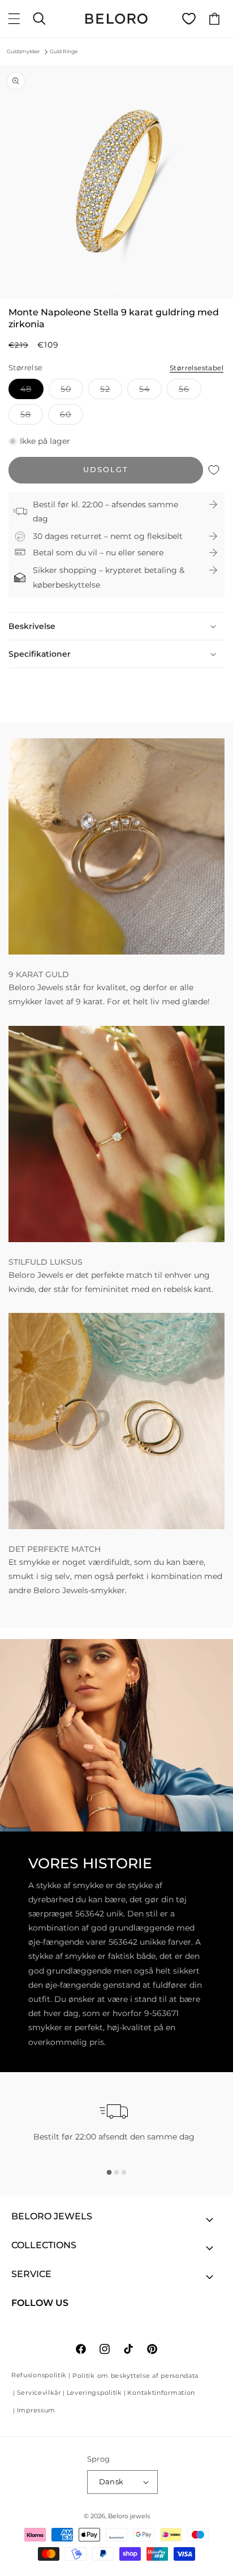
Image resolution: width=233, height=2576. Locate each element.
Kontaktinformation (161, 2393)
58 (32, 417)
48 (32, 391)
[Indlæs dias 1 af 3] (109, 2172)
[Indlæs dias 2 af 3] (116, 2172)
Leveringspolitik (94, 2393)
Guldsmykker (23, 51)
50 (72, 391)
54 (150, 391)
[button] (14, 19)
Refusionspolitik (39, 2375)
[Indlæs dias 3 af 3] (124, 2172)
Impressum (36, 2410)
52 (111, 391)
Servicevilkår (39, 2393)
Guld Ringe (64, 51)
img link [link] (25, 745)
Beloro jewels (129, 2516)
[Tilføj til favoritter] (214, 470)
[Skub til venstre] (92, 289)
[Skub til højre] (141, 289)
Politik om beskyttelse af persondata (135, 2376)
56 (190, 391)
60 (72, 417)
